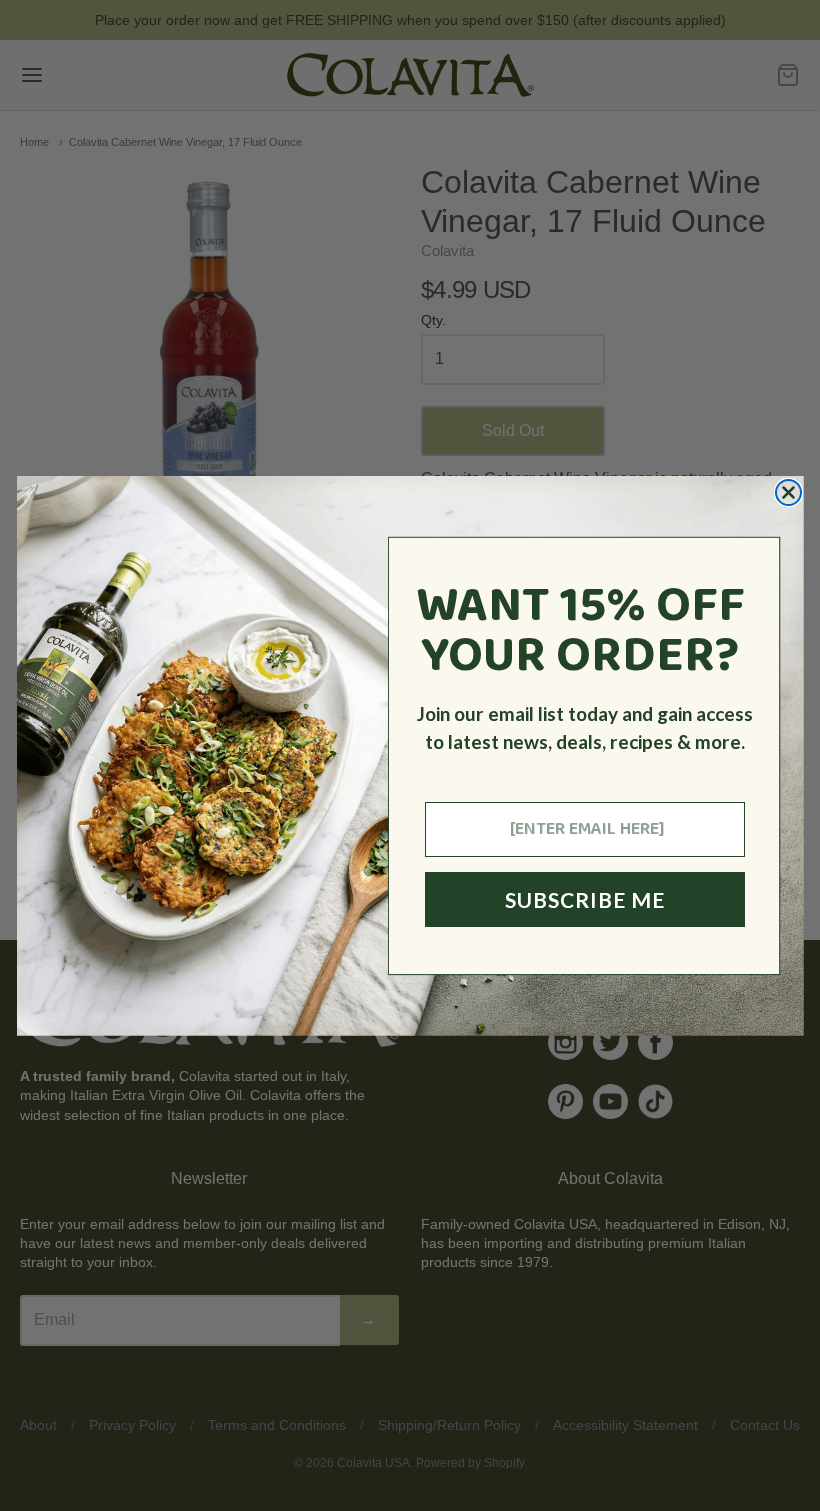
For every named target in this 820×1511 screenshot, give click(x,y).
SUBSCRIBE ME (585, 899)
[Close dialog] (788, 492)
